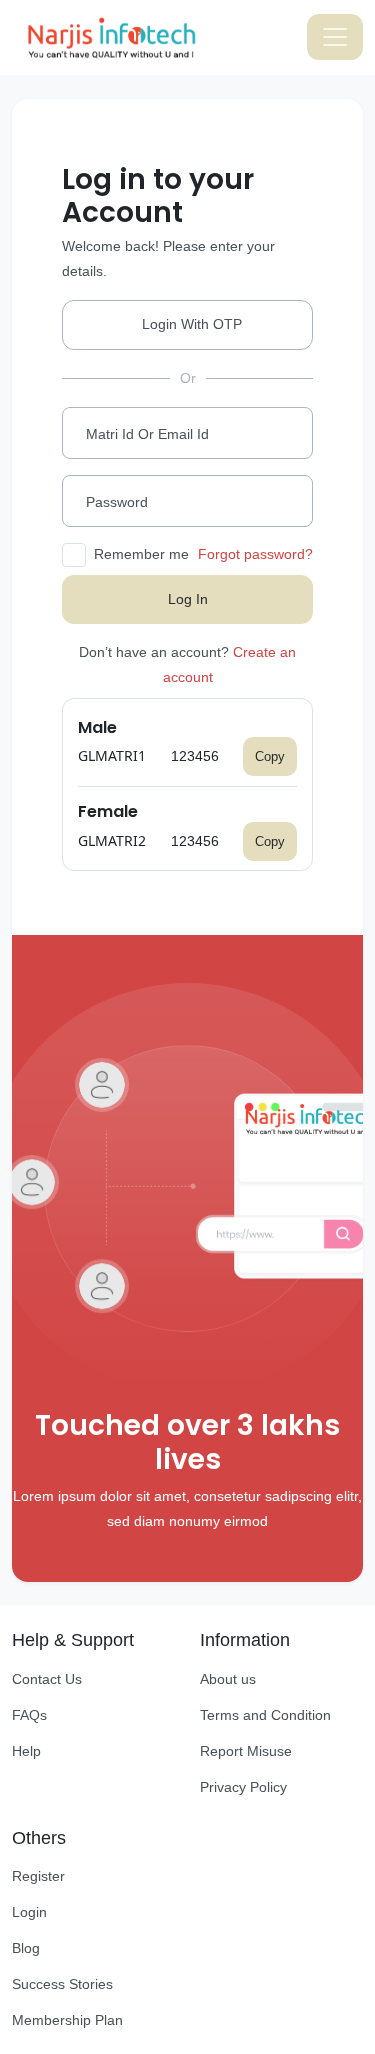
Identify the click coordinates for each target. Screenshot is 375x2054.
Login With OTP (192, 324)
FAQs (29, 1715)
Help (26, 1751)
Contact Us (47, 1679)
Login (29, 1912)
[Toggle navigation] (335, 37)
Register (38, 1876)
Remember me (141, 554)
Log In (188, 599)
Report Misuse (246, 1751)
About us (228, 1679)
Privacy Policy (243, 1787)
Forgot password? (255, 554)
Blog (26, 1948)
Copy (270, 756)
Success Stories (62, 1984)
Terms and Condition (265, 1715)
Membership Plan (67, 2020)
